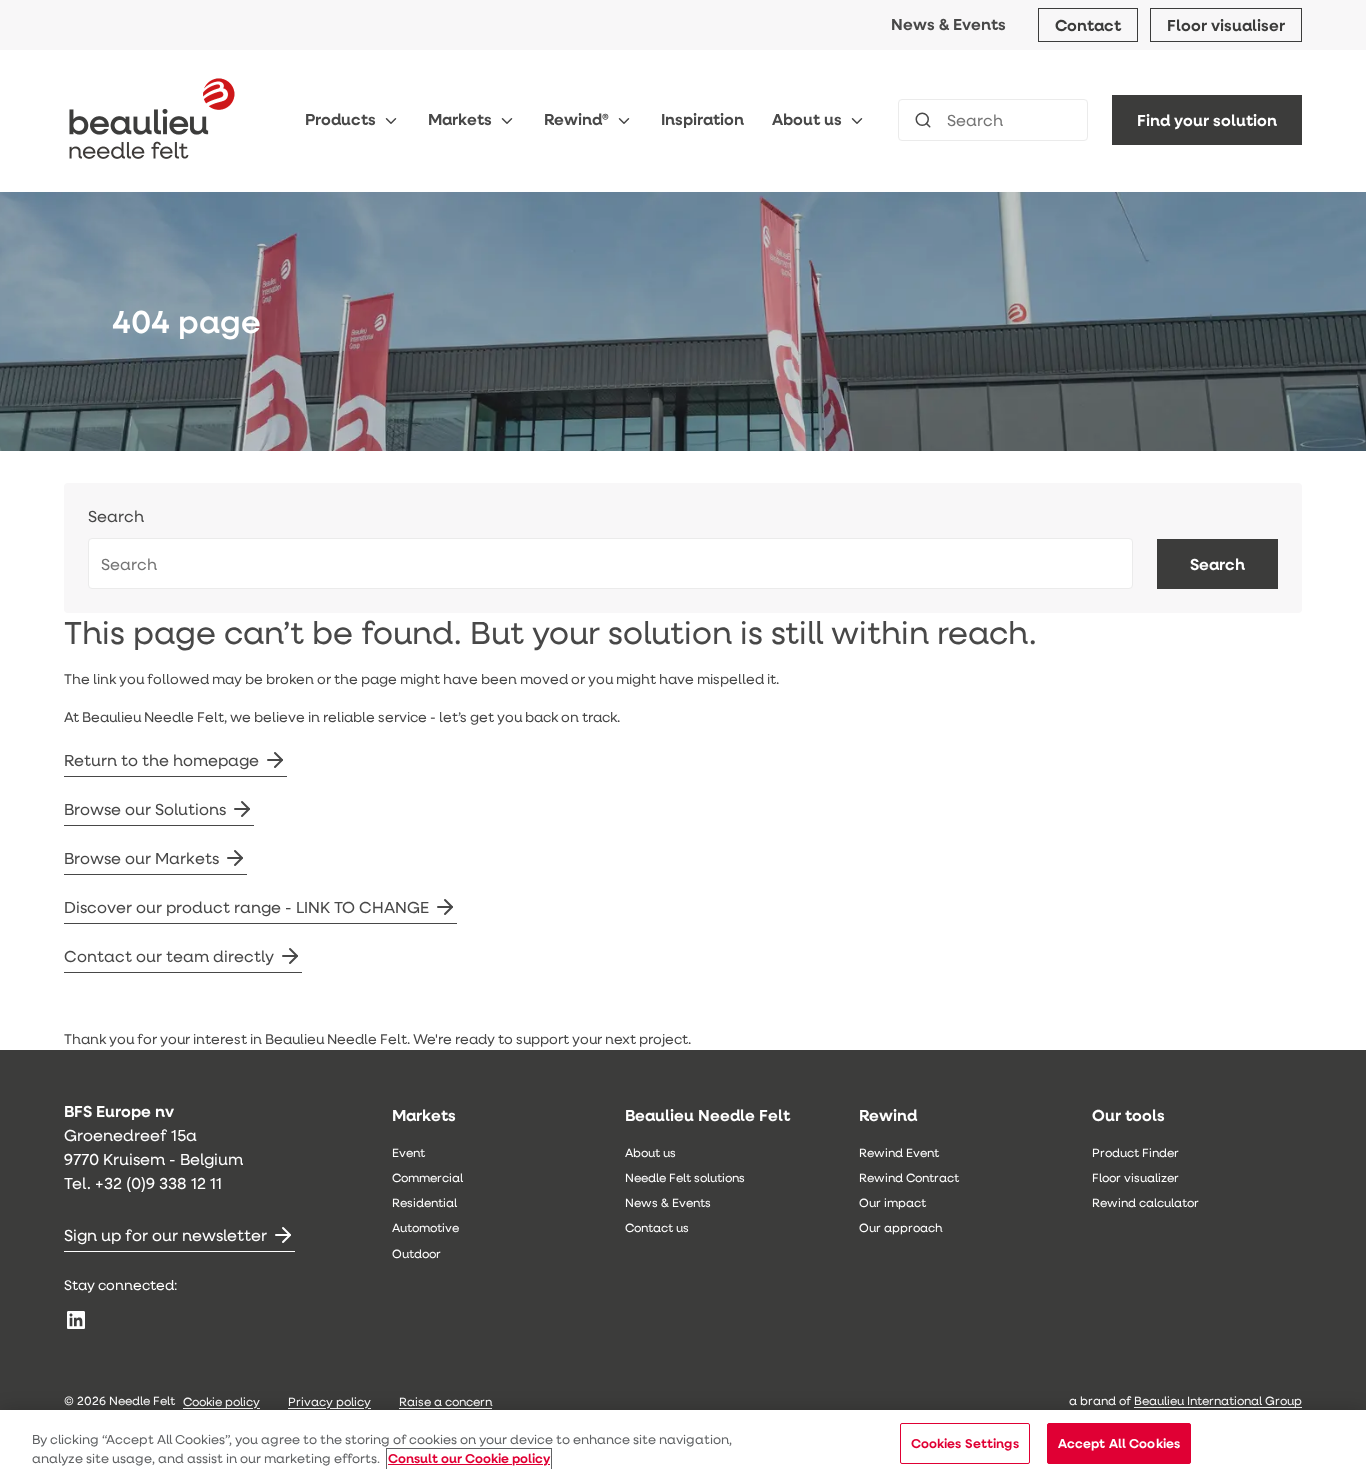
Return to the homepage (161, 759)
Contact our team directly (169, 955)
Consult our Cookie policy (469, 1459)
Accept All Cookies (1119, 1443)
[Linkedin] (76, 1320)
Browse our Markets (141, 857)
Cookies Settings (965, 1443)
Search (116, 516)
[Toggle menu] (391, 120)
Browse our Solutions (145, 808)
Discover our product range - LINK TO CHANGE (246, 906)
